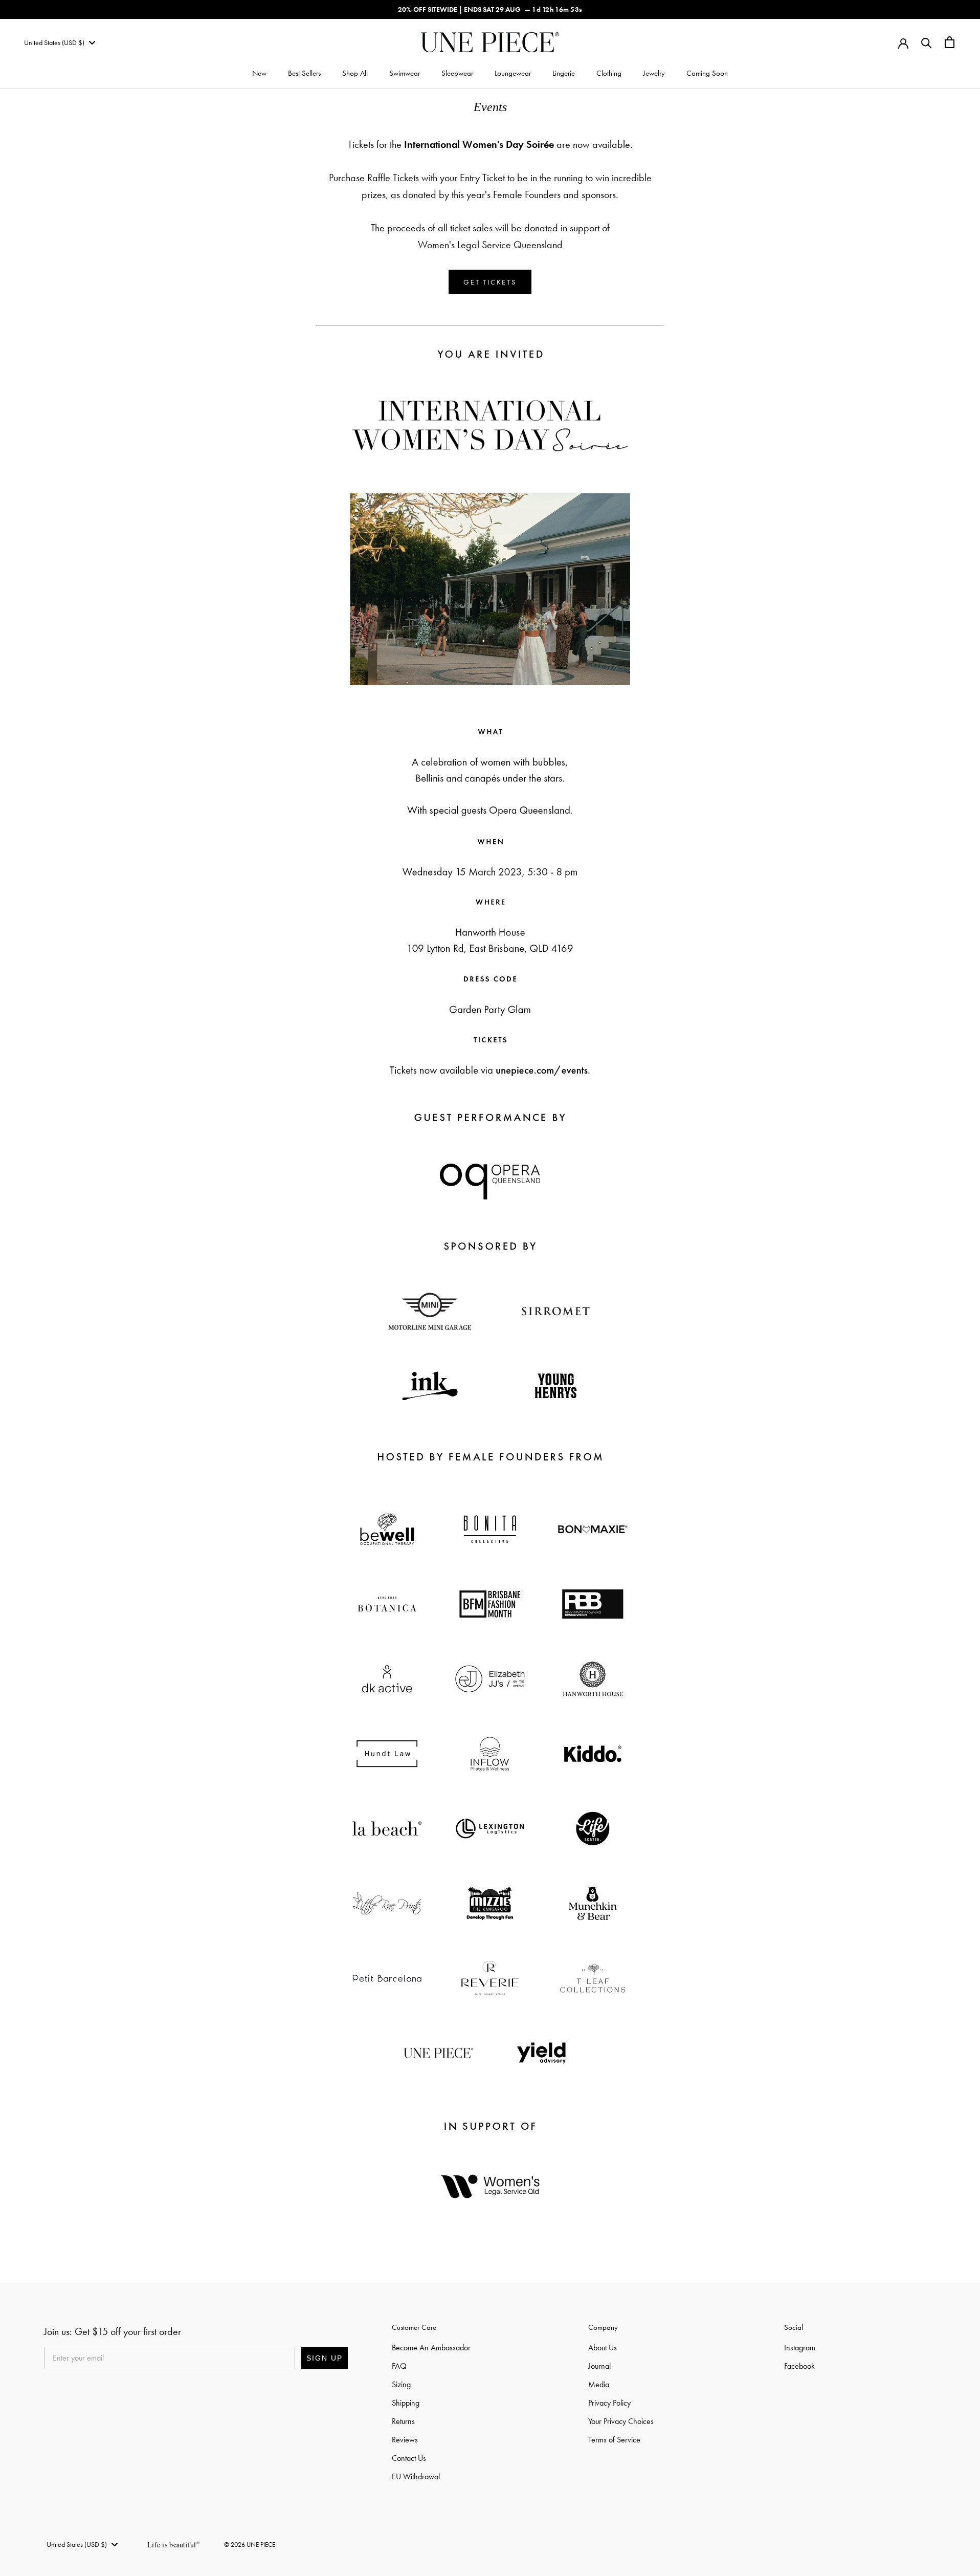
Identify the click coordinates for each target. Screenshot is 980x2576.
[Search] (927, 42)
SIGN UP (325, 2358)
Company (603, 2327)
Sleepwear (457, 73)
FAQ (399, 2366)
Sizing (401, 2384)
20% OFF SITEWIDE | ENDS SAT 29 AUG (459, 9)
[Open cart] (950, 42)
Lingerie (564, 73)
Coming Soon (707, 73)
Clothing (609, 73)
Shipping (406, 2403)
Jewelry (654, 73)
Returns (403, 2421)
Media (599, 2384)
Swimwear (405, 73)
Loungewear (513, 73)
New (259, 73)
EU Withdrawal (416, 2476)
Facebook (799, 2366)
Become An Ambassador (431, 2348)
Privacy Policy (609, 2403)
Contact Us (409, 2458)
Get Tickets (490, 282)
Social (794, 2327)
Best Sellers (304, 73)
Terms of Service (614, 2440)
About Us (603, 2348)
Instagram (800, 2348)
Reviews (405, 2440)
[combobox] (59, 42)
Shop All (355, 73)
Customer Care (414, 2327)
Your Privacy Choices (621, 2421)
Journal (599, 2366)
